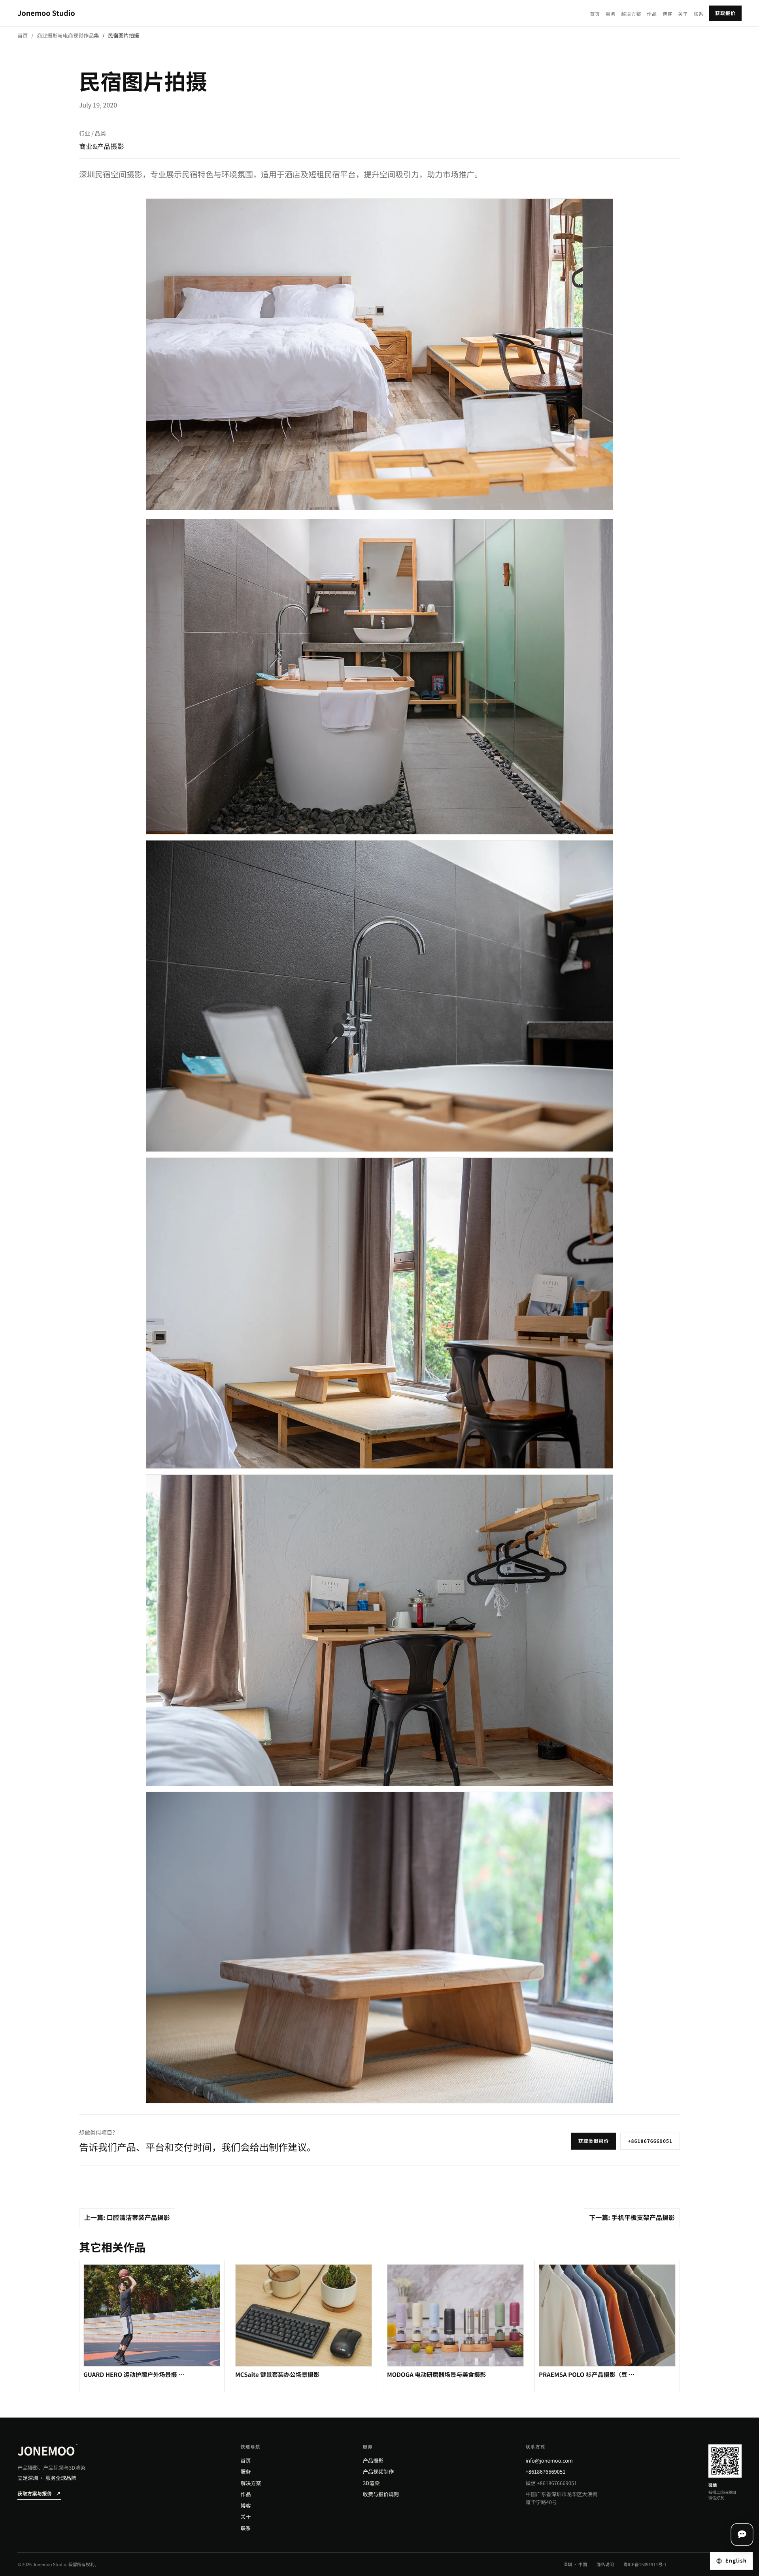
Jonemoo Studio (46, 13)
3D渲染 (371, 2483)
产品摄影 (373, 2460)
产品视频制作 (378, 2471)
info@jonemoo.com (549, 2460)
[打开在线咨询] (742, 2535)
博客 (667, 14)
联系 (699, 14)
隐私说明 (605, 2565)
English (736, 2560)
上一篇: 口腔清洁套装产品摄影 (127, 2217)
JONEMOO (47, 2450)
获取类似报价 (594, 2141)
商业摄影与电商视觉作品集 (68, 35)
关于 (683, 14)
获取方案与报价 (39, 2494)
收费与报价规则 (381, 2494)
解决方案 (631, 14)
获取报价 (725, 13)
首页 (595, 14)
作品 (652, 14)
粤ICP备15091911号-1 (645, 2565)
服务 (611, 14)
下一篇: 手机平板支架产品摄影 (632, 2217)
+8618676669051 (650, 2141)
